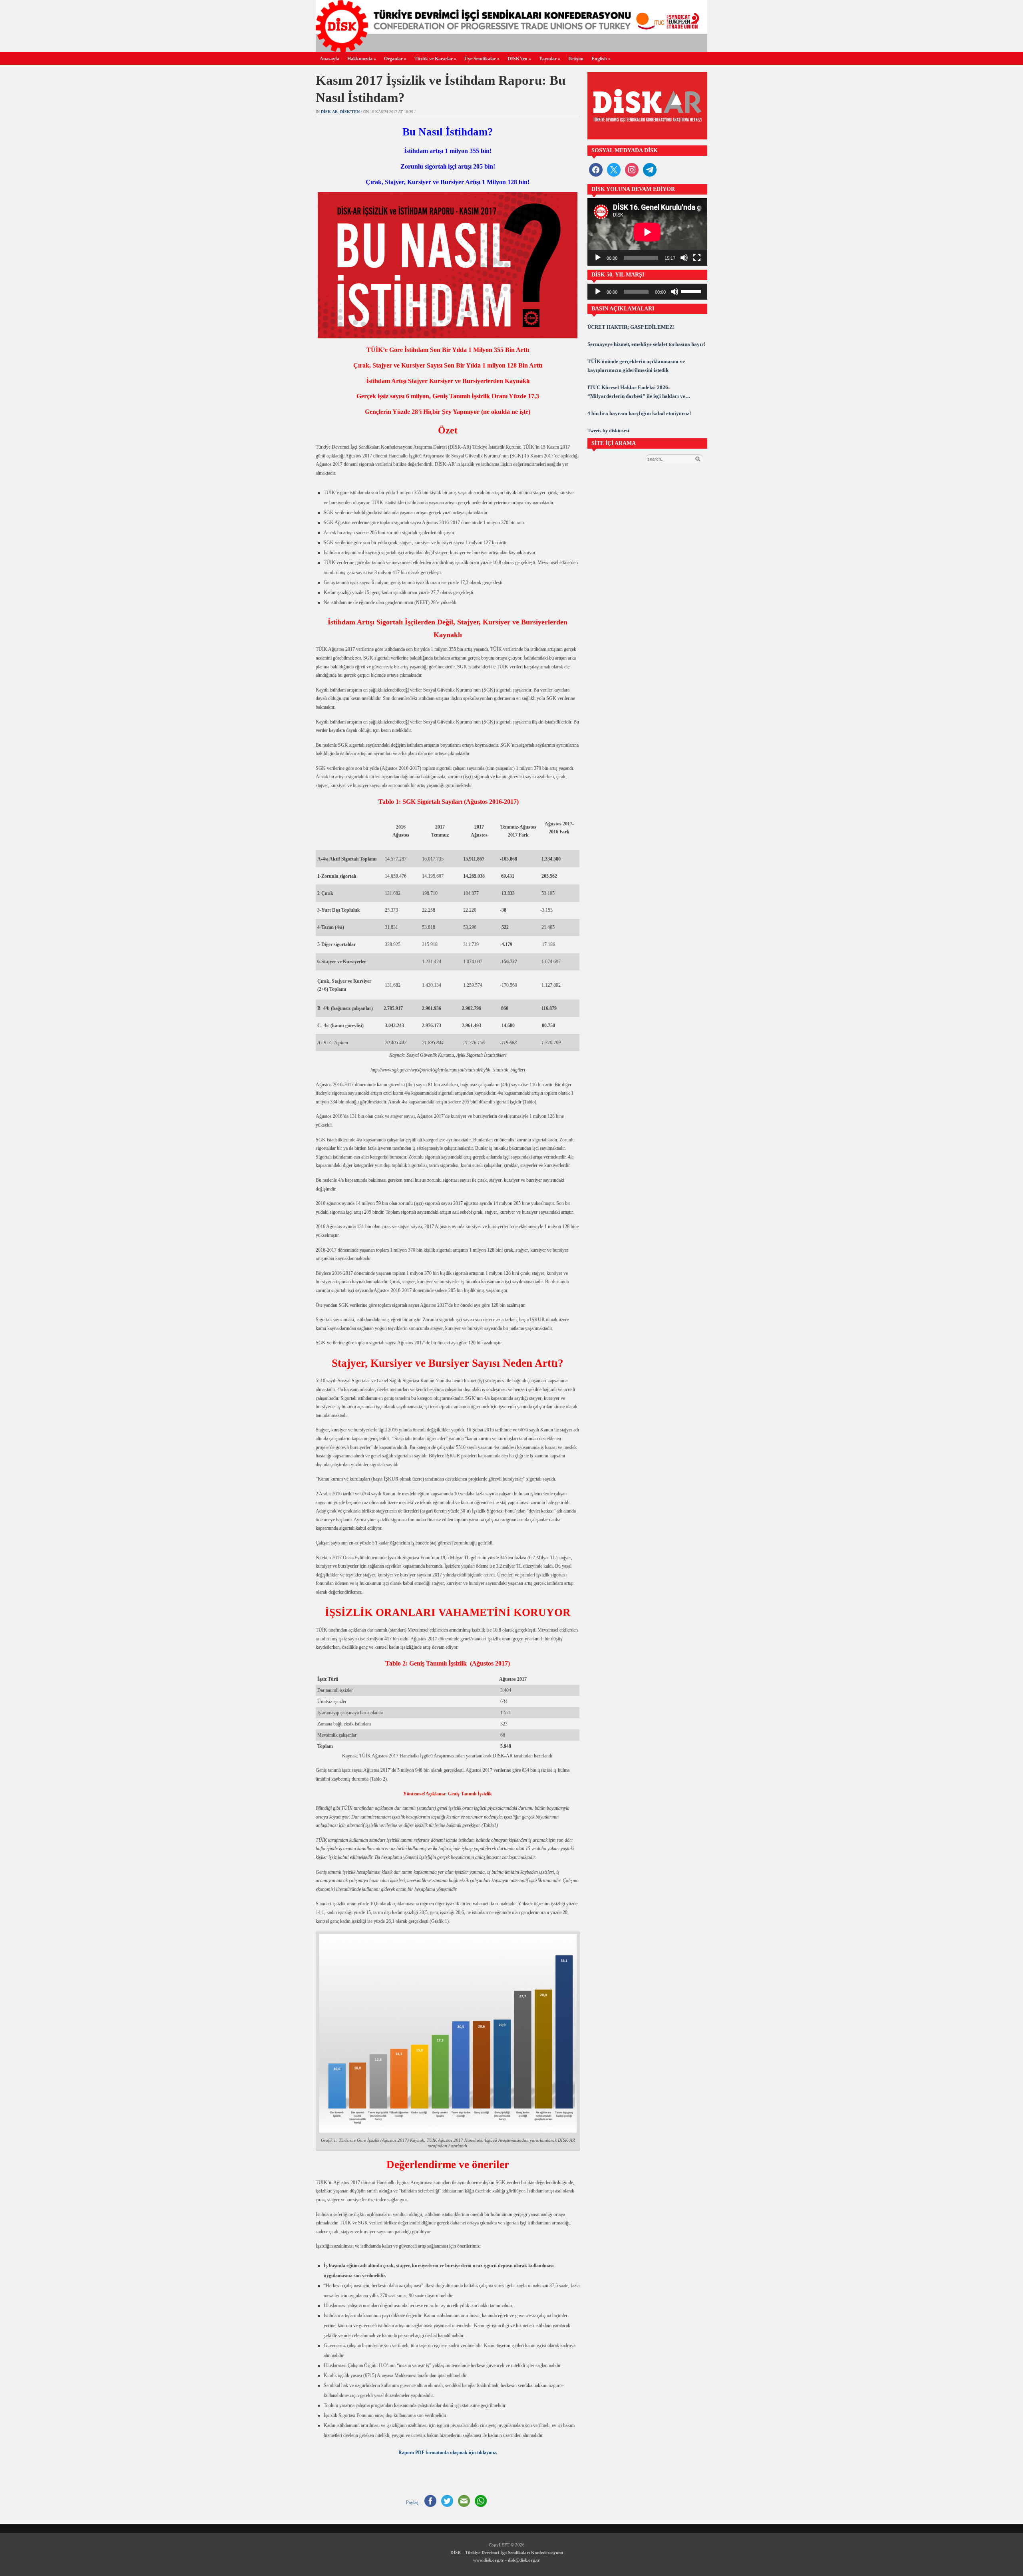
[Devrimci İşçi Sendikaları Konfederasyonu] (511, 50)
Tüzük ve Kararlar (435, 59)
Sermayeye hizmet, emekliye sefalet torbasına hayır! (646, 344)
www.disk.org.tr (489, 2560)
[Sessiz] (684, 258)
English (601, 59)
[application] (647, 232)
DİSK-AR (329, 112)
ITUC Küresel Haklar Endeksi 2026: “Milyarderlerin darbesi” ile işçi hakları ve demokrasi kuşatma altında (636, 393)
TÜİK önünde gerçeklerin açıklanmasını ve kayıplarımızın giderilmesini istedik (636, 366)
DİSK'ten (350, 112)
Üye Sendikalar (482, 59)
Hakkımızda (362, 59)
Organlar (395, 59)
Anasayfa (329, 59)
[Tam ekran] (697, 258)
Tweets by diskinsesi (608, 431)
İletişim (576, 59)
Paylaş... (414, 2502)
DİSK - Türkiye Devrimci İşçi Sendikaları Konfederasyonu (507, 2552)
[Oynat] (598, 258)
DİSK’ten (519, 59)
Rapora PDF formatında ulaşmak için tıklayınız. (448, 2453)
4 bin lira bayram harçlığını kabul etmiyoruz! (639, 413)
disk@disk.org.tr (524, 2560)
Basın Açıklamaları (623, 309)
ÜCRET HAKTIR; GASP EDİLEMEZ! (631, 327)
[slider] (692, 291)
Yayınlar (550, 59)
